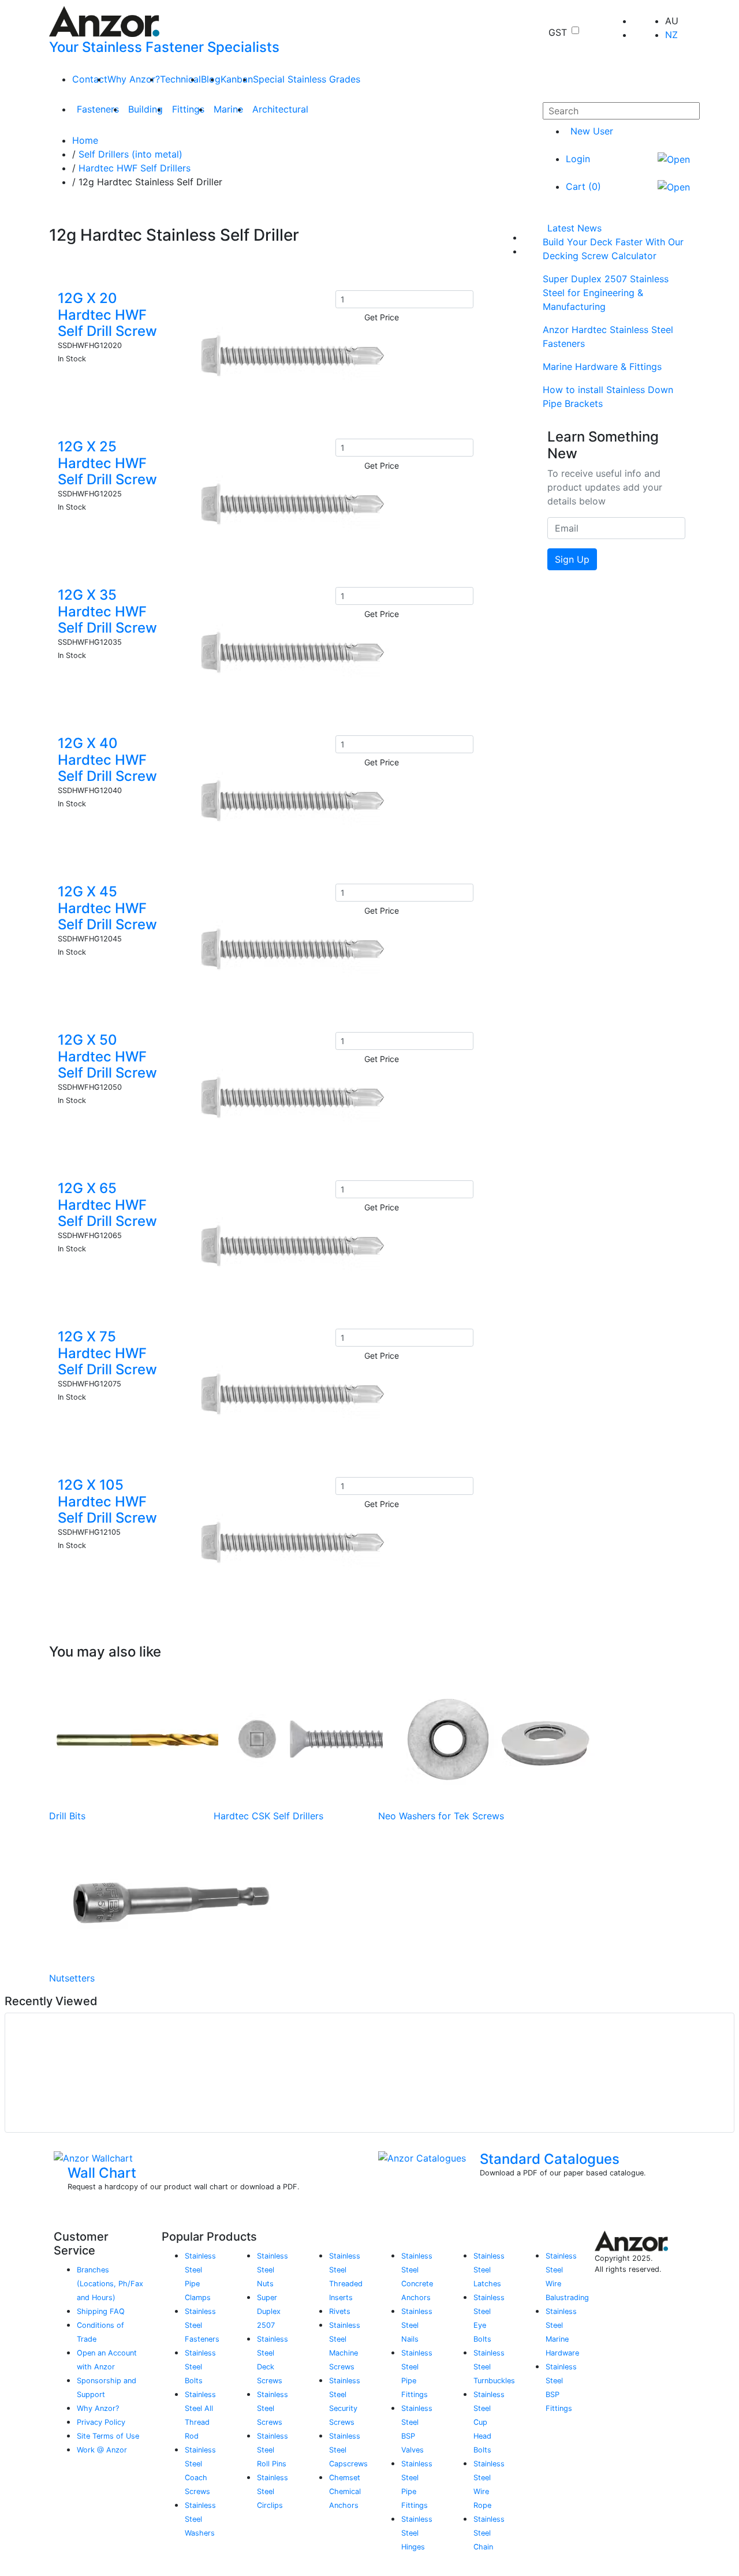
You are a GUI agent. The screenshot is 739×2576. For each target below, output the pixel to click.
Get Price (382, 317)
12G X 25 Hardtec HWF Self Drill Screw (107, 463)
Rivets (340, 2311)
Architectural (280, 109)
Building (145, 109)
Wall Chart (102, 2173)
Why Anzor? (134, 79)
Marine (228, 109)
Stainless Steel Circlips (273, 2491)
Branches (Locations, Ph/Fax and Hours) (110, 2284)
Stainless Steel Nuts (273, 2270)
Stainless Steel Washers (200, 2519)
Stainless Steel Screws (273, 2408)
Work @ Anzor (102, 2450)
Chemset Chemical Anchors (345, 2491)
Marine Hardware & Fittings (602, 367)
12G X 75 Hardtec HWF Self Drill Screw (107, 1353)
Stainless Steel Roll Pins (273, 2450)
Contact (90, 79)
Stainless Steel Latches (489, 2270)
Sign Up (572, 559)
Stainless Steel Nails (417, 2325)
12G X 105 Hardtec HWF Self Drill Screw (107, 1502)
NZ (671, 35)
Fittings (188, 109)
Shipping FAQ (101, 2311)
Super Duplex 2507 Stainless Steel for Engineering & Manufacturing (606, 293)
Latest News (574, 228)
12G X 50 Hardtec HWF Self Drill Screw (107, 1057)
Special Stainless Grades (307, 79)
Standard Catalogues (550, 2159)
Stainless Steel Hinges (417, 2533)
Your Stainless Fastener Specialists (164, 47)
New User (592, 131)
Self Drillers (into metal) (130, 154)
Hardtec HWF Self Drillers (135, 168)
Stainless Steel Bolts (200, 2367)
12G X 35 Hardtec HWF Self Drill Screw (107, 612)
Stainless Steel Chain (489, 2533)
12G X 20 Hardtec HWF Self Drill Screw (107, 315)
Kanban (237, 79)
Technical (180, 79)
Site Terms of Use (108, 2436)
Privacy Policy (101, 2422)
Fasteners (98, 109)
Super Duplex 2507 (269, 2311)
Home (85, 140)
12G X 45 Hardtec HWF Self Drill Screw (107, 908)
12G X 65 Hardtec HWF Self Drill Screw (107, 1205)
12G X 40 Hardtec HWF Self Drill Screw (107, 760)
